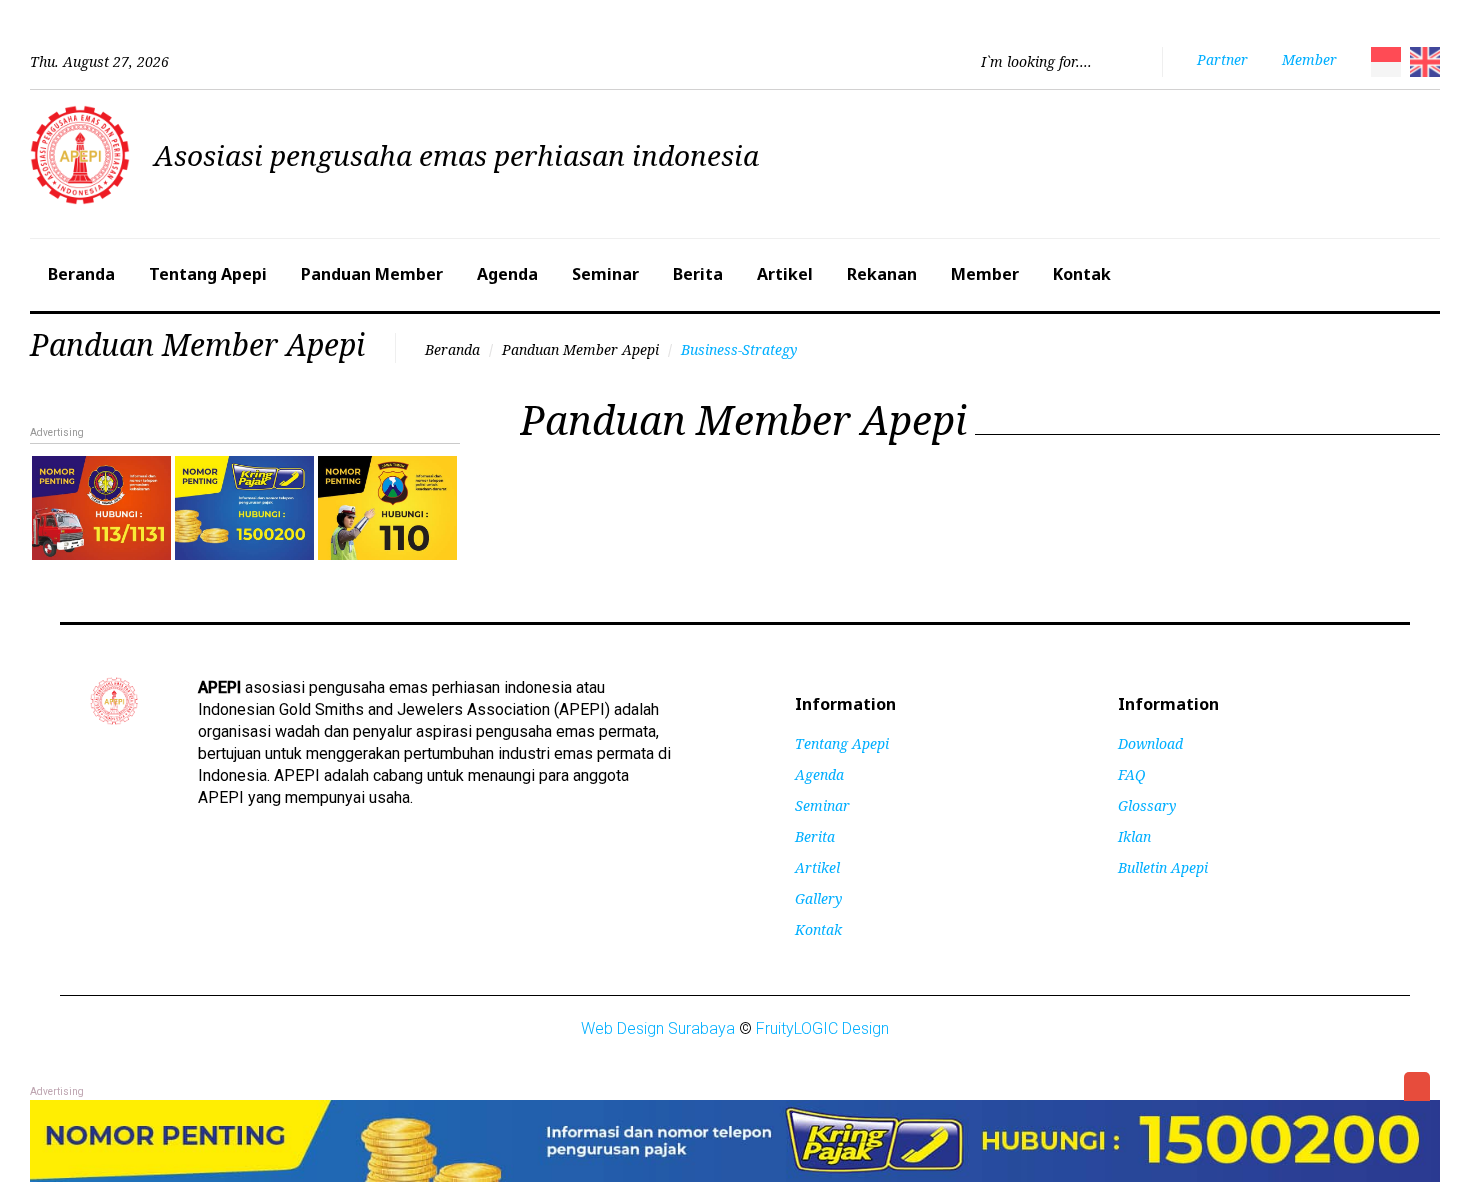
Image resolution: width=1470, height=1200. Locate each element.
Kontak (1082, 274)
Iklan (1134, 836)
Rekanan (882, 274)
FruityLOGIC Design (822, 1028)
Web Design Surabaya (658, 1028)
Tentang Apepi (208, 274)
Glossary (1147, 805)
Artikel (785, 274)
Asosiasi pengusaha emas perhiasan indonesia (456, 155)
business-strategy (739, 349)
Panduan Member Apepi (580, 349)
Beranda (81, 274)
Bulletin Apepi (1163, 867)
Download (1150, 743)
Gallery (818, 898)
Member (985, 274)
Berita (698, 274)
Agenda (507, 274)
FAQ (1131, 774)
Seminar (605, 274)
